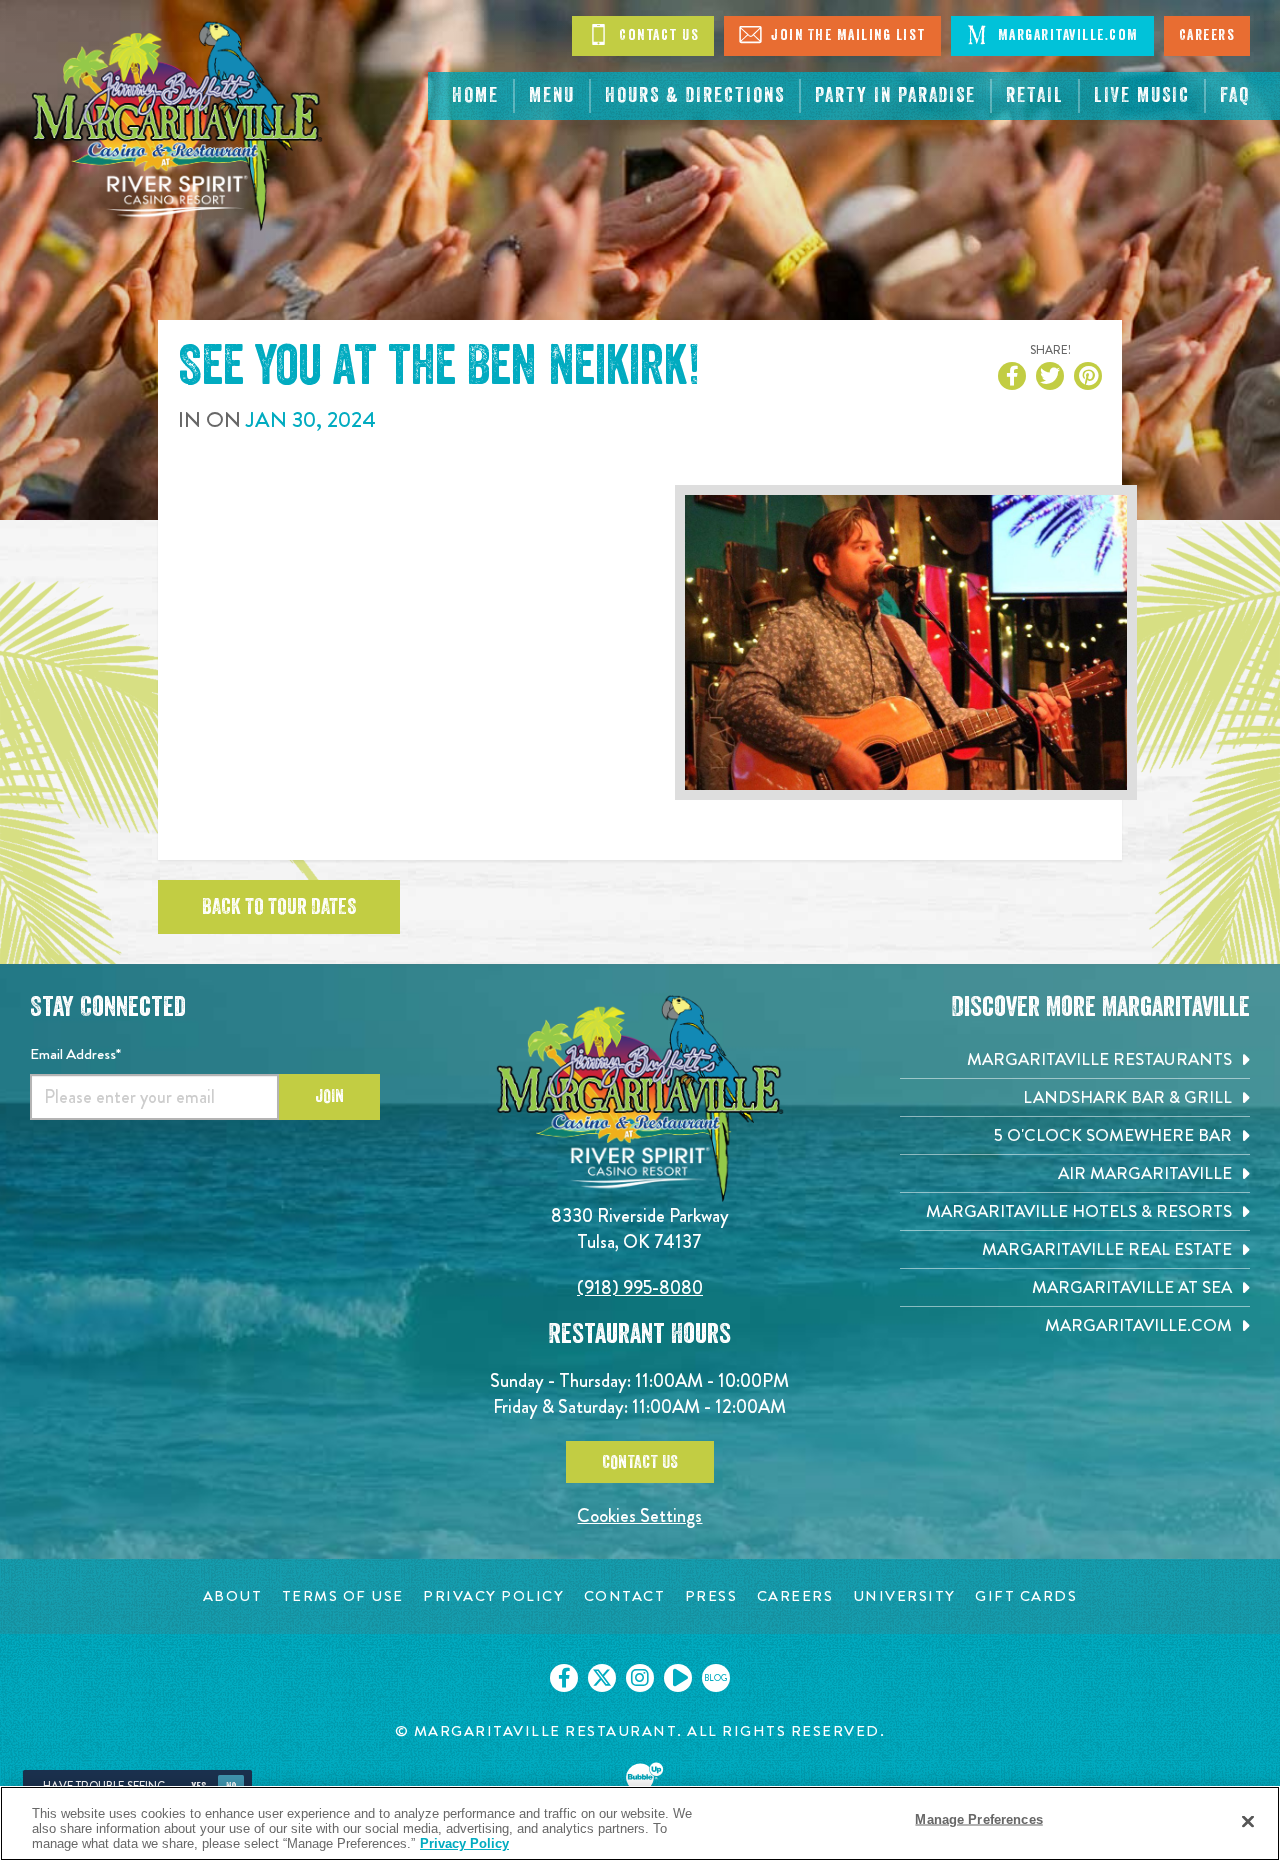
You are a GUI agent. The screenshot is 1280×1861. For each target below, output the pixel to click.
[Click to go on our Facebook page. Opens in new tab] (564, 1678)
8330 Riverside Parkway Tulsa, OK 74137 (640, 1228)
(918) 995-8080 (640, 1287)
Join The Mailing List (846, 35)
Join (329, 1096)
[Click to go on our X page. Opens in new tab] (602, 1678)
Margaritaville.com (1066, 35)
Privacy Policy (464, 1843)
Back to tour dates (279, 907)
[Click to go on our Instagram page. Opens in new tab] (640, 1678)
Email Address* (75, 1054)
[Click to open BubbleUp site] (640, 1782)
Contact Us (657, 35)
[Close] (1248, 1821)
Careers (1207, 35)
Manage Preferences (978, 1818)
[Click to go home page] (177, 126)
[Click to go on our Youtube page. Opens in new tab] (678, 1678)
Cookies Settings (639, 1515)
